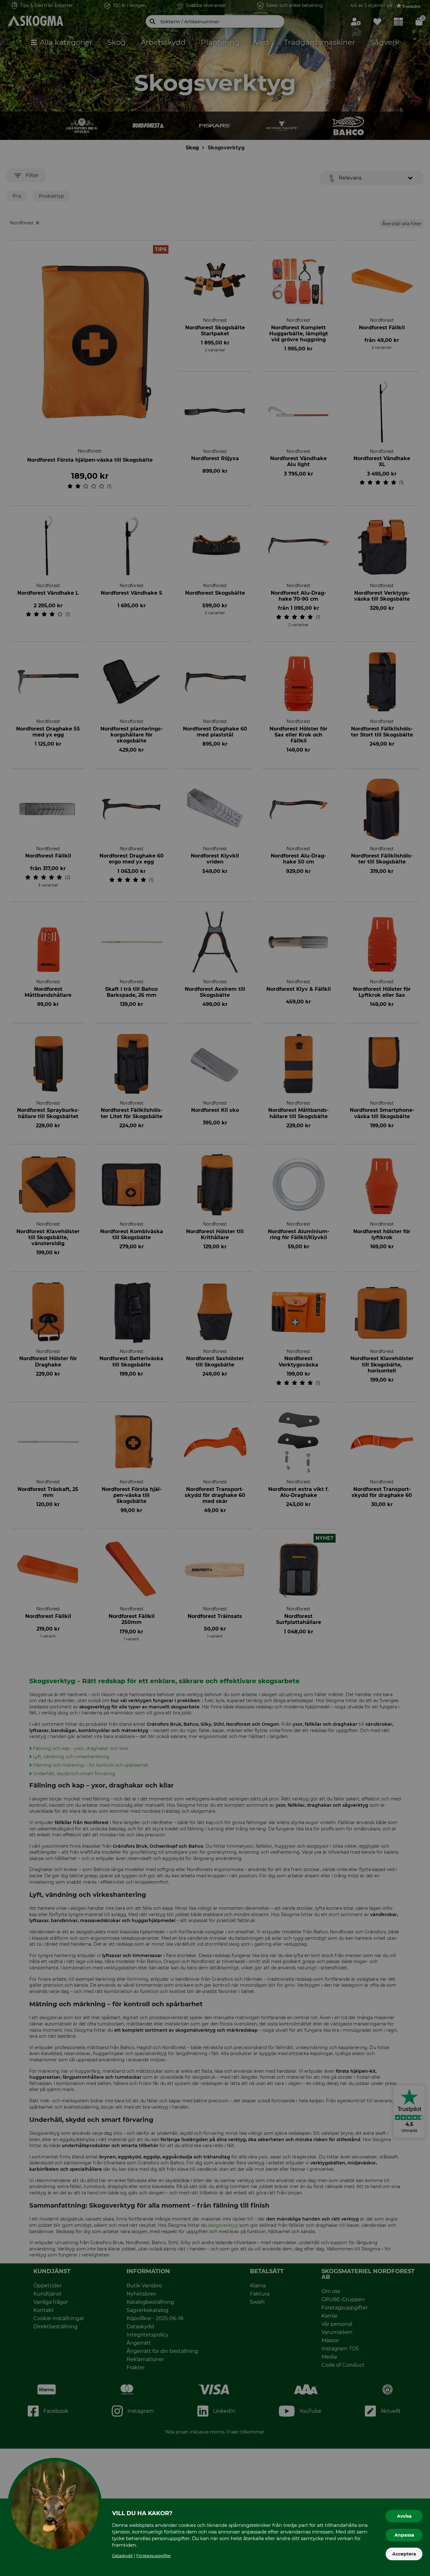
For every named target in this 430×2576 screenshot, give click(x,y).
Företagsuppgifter (154, 2556)
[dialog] (215, 1288)
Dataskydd (122, 2556)
